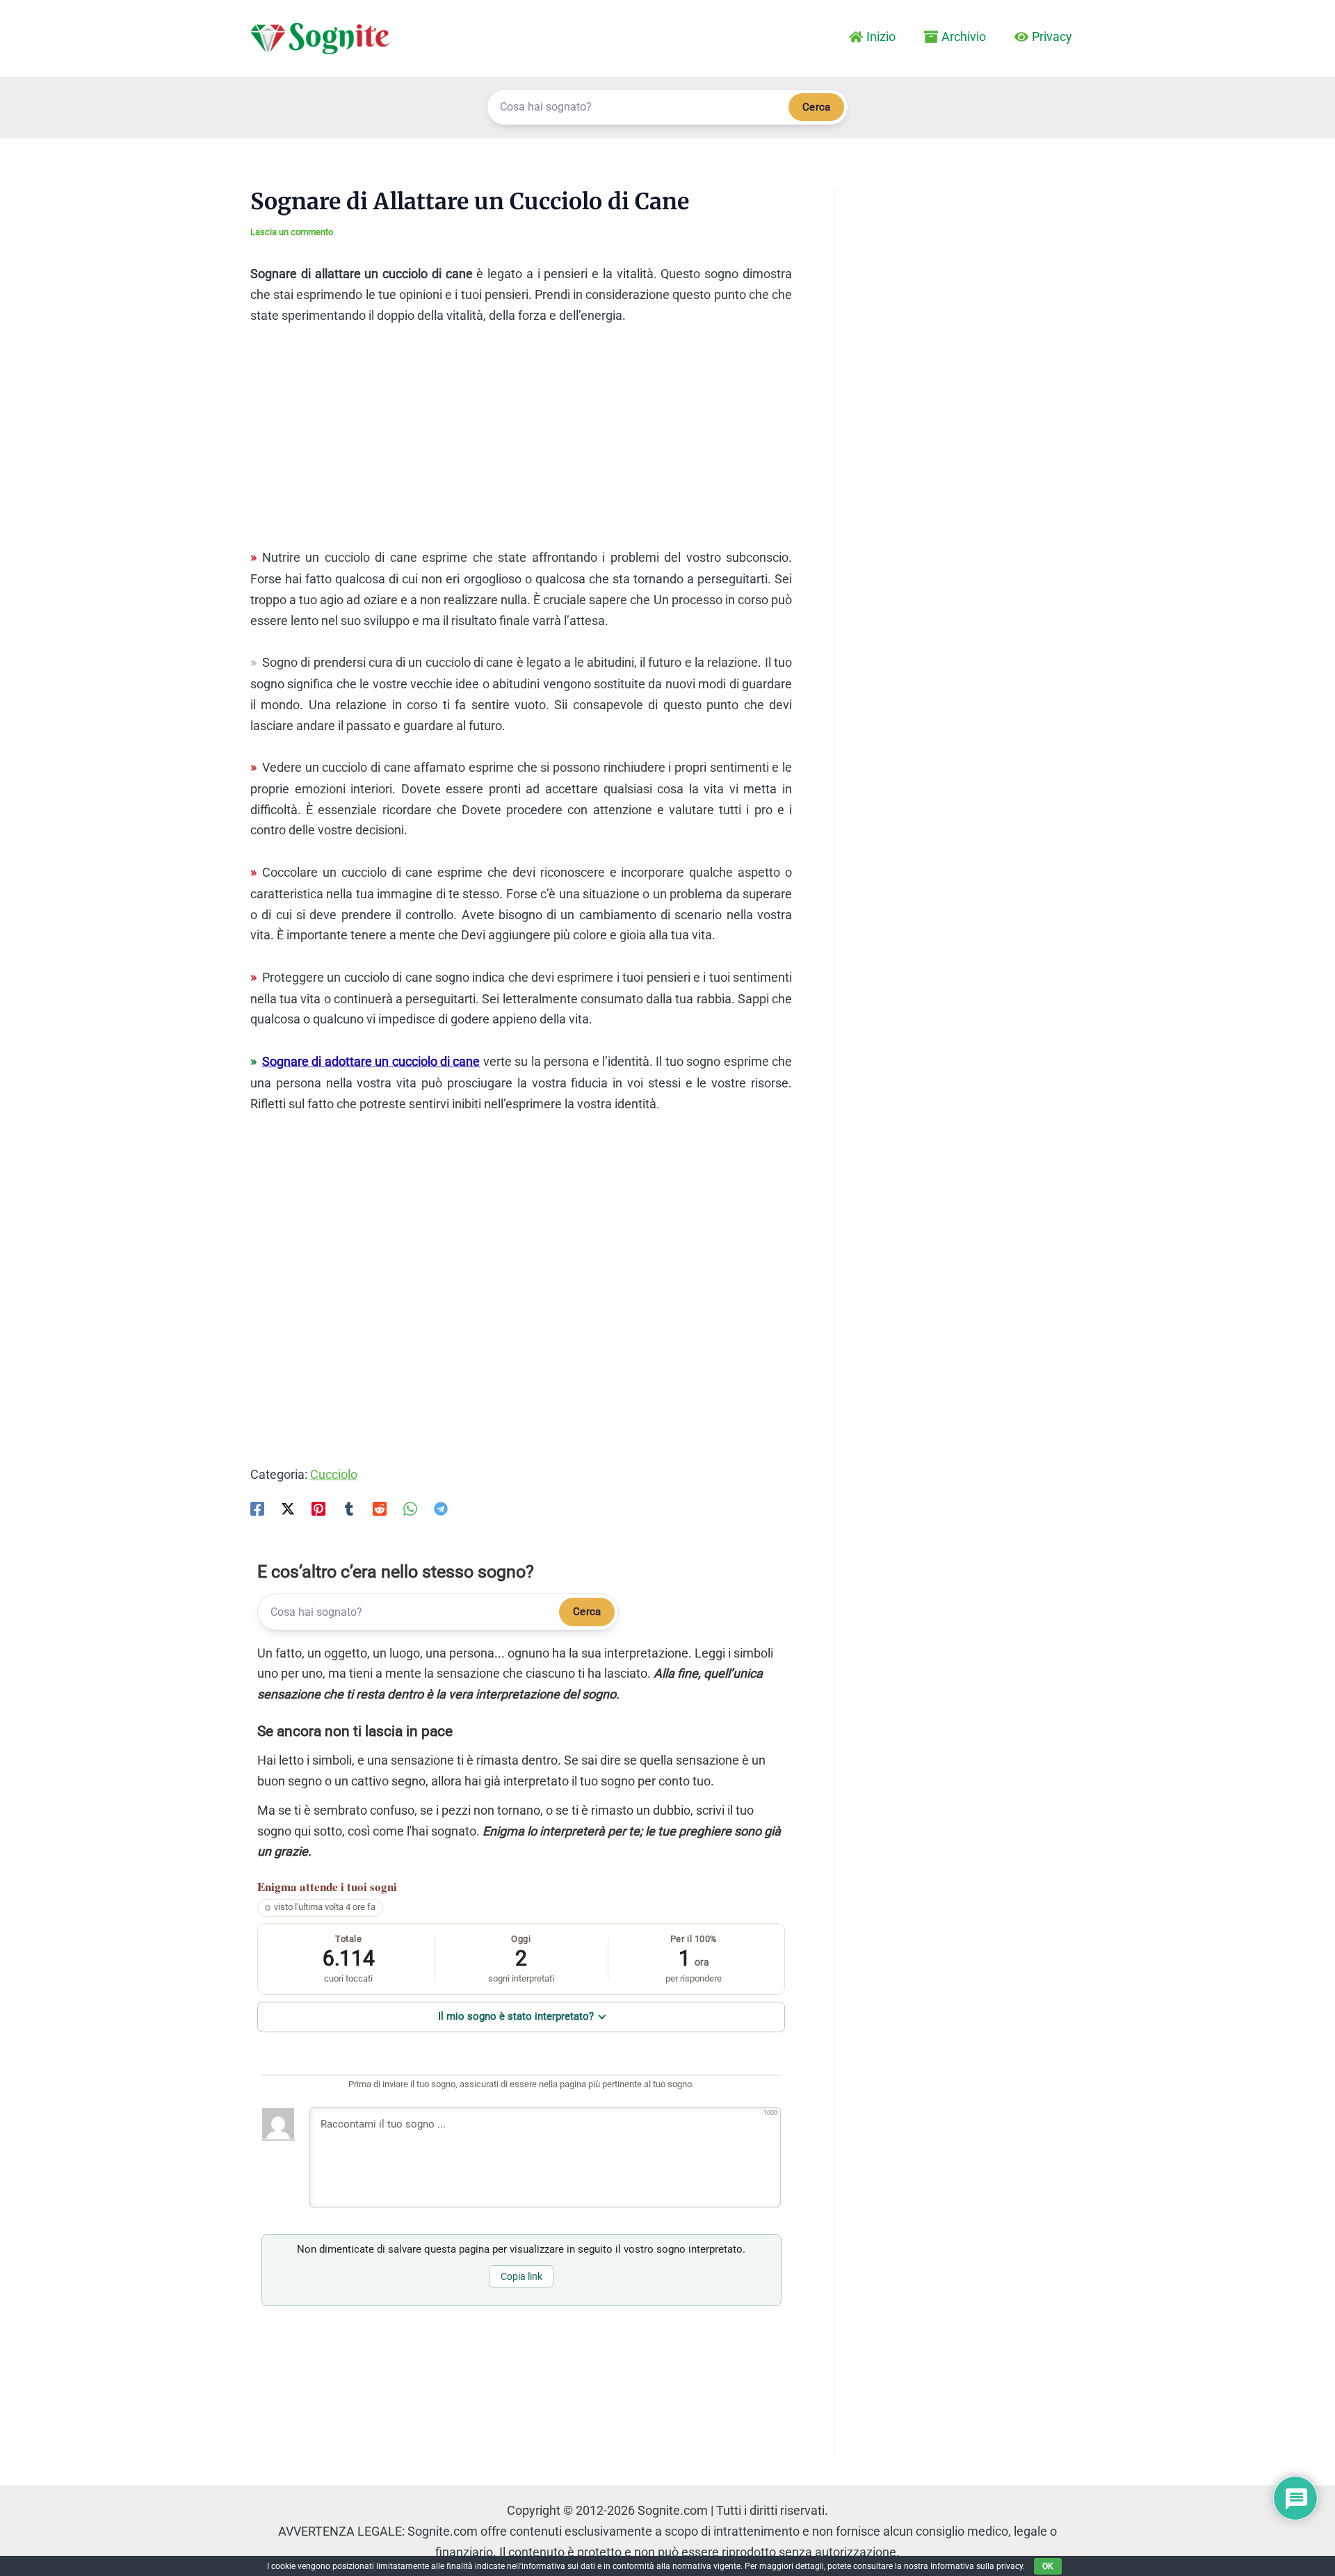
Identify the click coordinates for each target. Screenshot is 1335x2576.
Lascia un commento (292, 232)
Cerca (816, 107)
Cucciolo (334, 1474)
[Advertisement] (521, 443)
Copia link (521, 2276)
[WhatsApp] (410, 1508)
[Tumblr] (349, 1508)
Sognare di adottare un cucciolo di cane (371, 1061)
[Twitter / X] (288, 1508)
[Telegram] (441, 1508)
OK (1048, 2566)
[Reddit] (380, 1508)
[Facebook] (257, 1508)
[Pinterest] (318, 1508)
